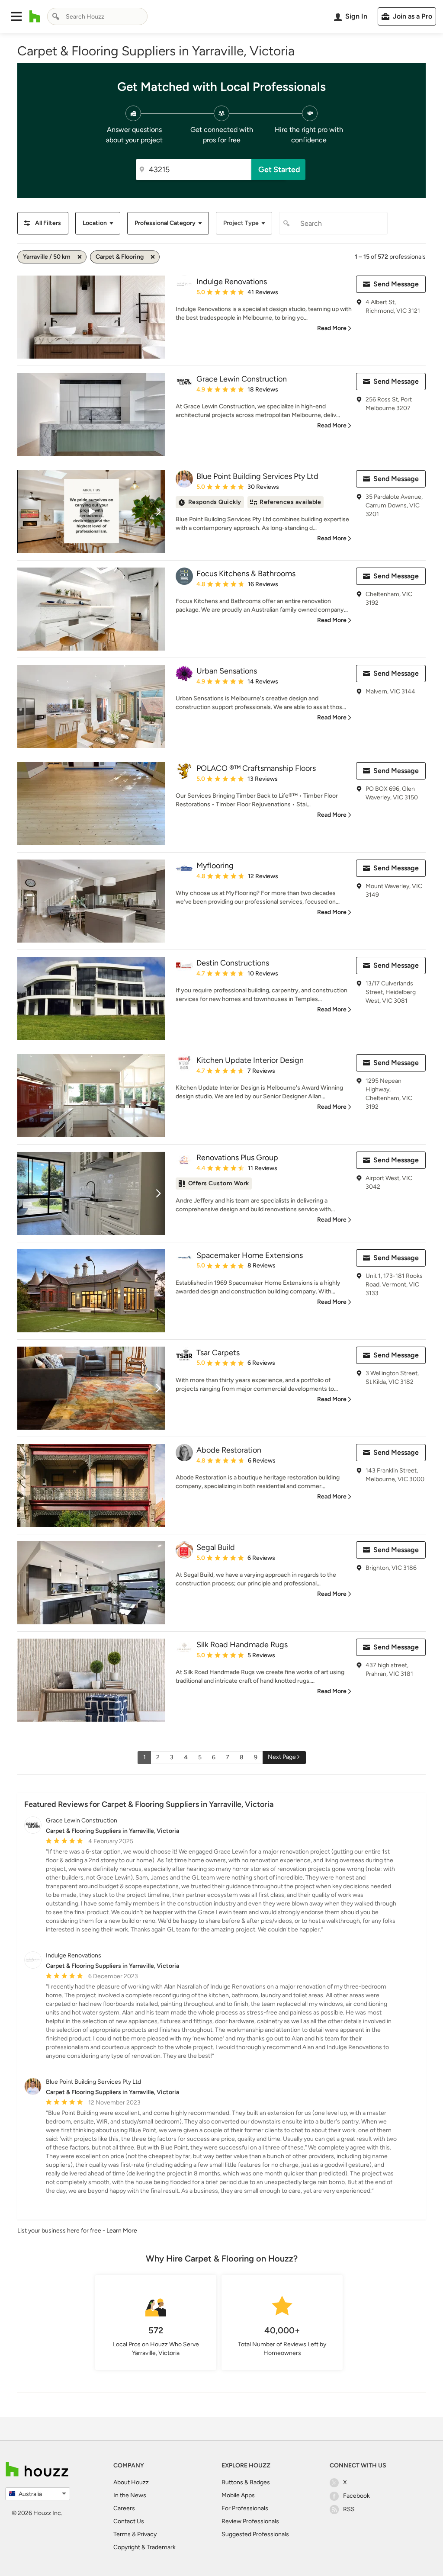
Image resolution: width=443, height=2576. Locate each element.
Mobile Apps (238, 2495)
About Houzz (131, 2482)
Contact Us (129, 2521)
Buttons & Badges (246, 2482)
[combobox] (97, 16)
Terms (122, 2534)
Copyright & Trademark (144, 2547)
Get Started (279, 170)
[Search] (56, 16)
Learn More (122, 2231)
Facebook (356, 2496)
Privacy (147, 2534)
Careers (124, 2508)
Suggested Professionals (255, 2534)
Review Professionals (250, 2521)
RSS (349, 2509)
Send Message (396, 284)
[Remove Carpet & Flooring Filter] (153, 257)
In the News (130, 2495)
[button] (16, 16)
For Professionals (245, 2508)
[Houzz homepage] (35, 16)
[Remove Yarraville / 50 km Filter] (80, 257)
